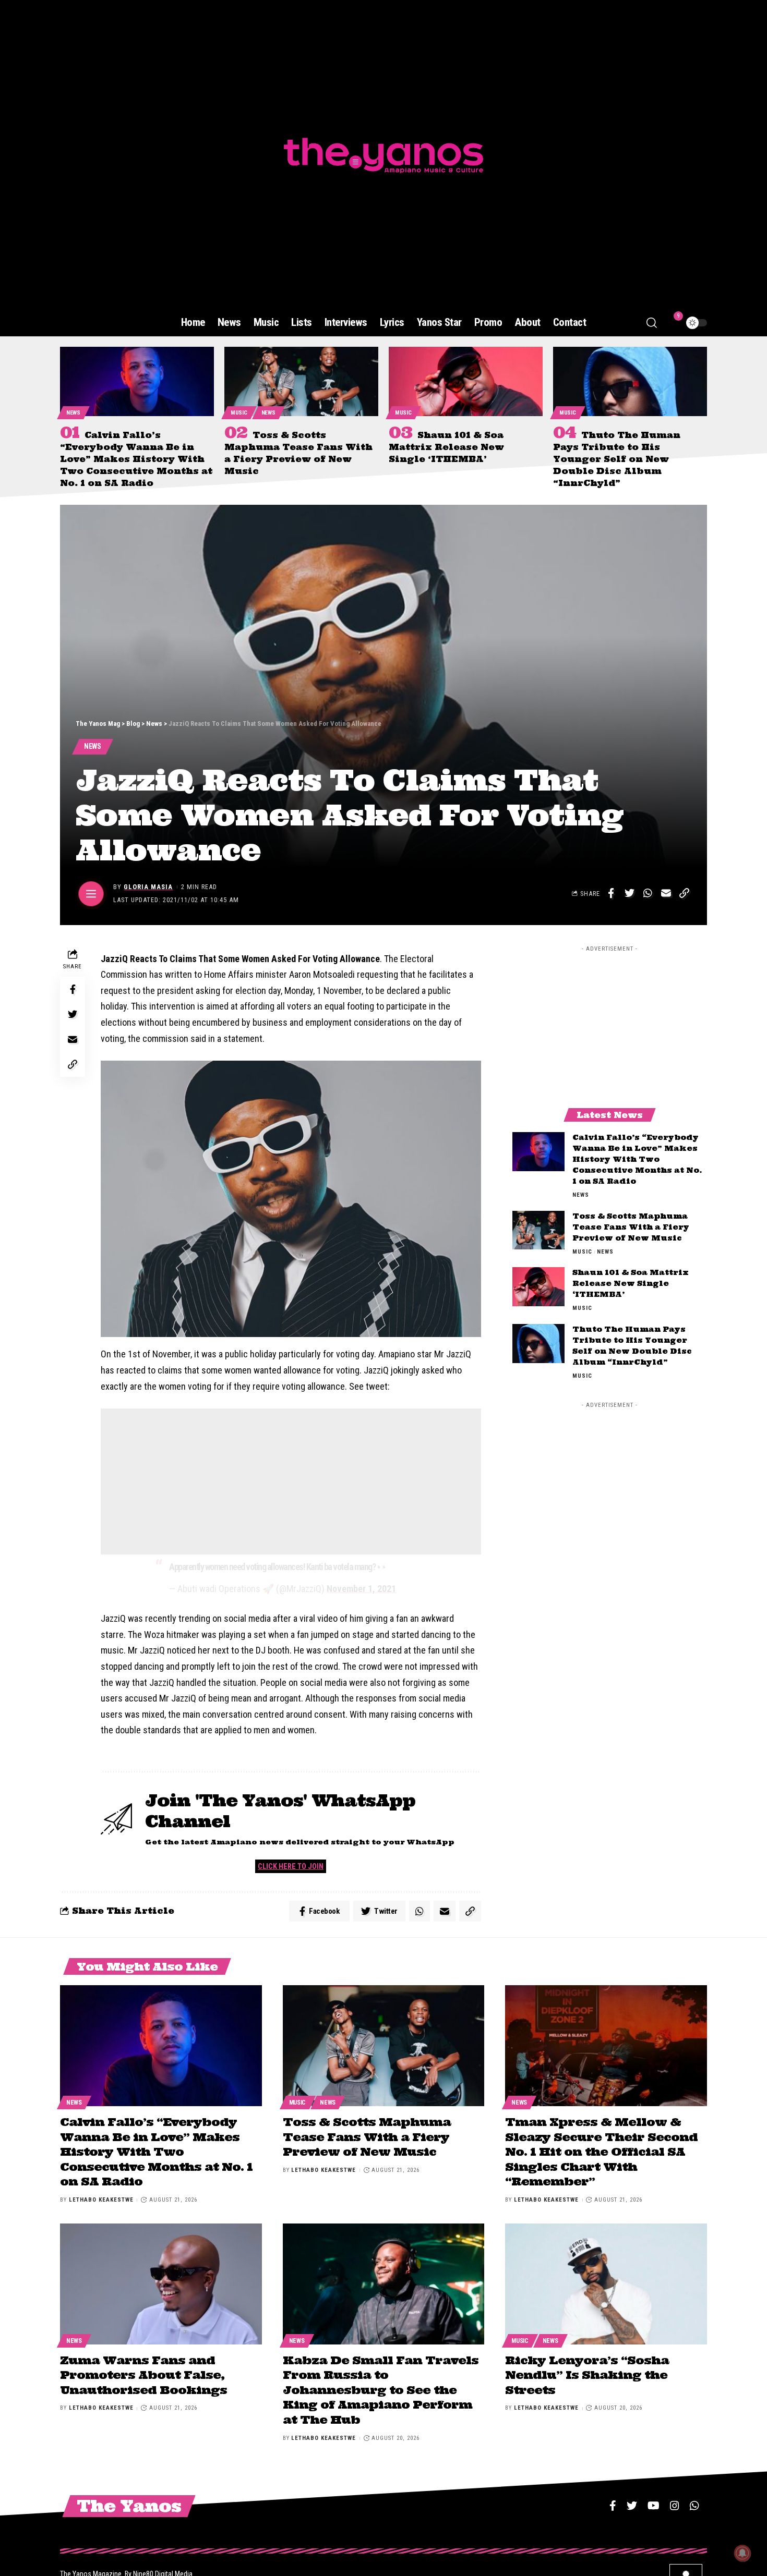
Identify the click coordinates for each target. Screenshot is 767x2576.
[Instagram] (675, 2506)
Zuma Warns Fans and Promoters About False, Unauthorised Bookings (143, 2375)
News (73, 413)
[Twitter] (632, 2506)
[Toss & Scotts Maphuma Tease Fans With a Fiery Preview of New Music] (301, 381)
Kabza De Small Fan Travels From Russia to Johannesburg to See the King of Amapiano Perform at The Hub (381, 2390)
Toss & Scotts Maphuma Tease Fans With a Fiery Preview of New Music (631, 1226)
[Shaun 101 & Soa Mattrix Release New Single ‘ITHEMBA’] (466, 381)
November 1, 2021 (361, 1589)
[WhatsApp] (694, 2506)
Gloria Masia (148, 887)
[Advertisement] (291, 1481)
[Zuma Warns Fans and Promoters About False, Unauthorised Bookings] (161, 2284)
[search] (652, 323)
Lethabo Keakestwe (101, 2200)
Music (239, 413)
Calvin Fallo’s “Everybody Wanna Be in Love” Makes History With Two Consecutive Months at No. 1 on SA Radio (136, 459)
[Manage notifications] (742, 2553)
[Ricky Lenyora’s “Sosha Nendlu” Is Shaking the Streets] (606, 2284)
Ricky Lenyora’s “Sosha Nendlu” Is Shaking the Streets (587, 2375)
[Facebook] (613, 2506)
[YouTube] (654, 2506)
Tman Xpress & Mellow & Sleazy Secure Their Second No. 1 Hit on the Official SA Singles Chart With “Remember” (601, 2152)
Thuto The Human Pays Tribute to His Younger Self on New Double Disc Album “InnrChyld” (617, 459)
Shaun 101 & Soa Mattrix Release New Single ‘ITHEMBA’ (446, 447)
